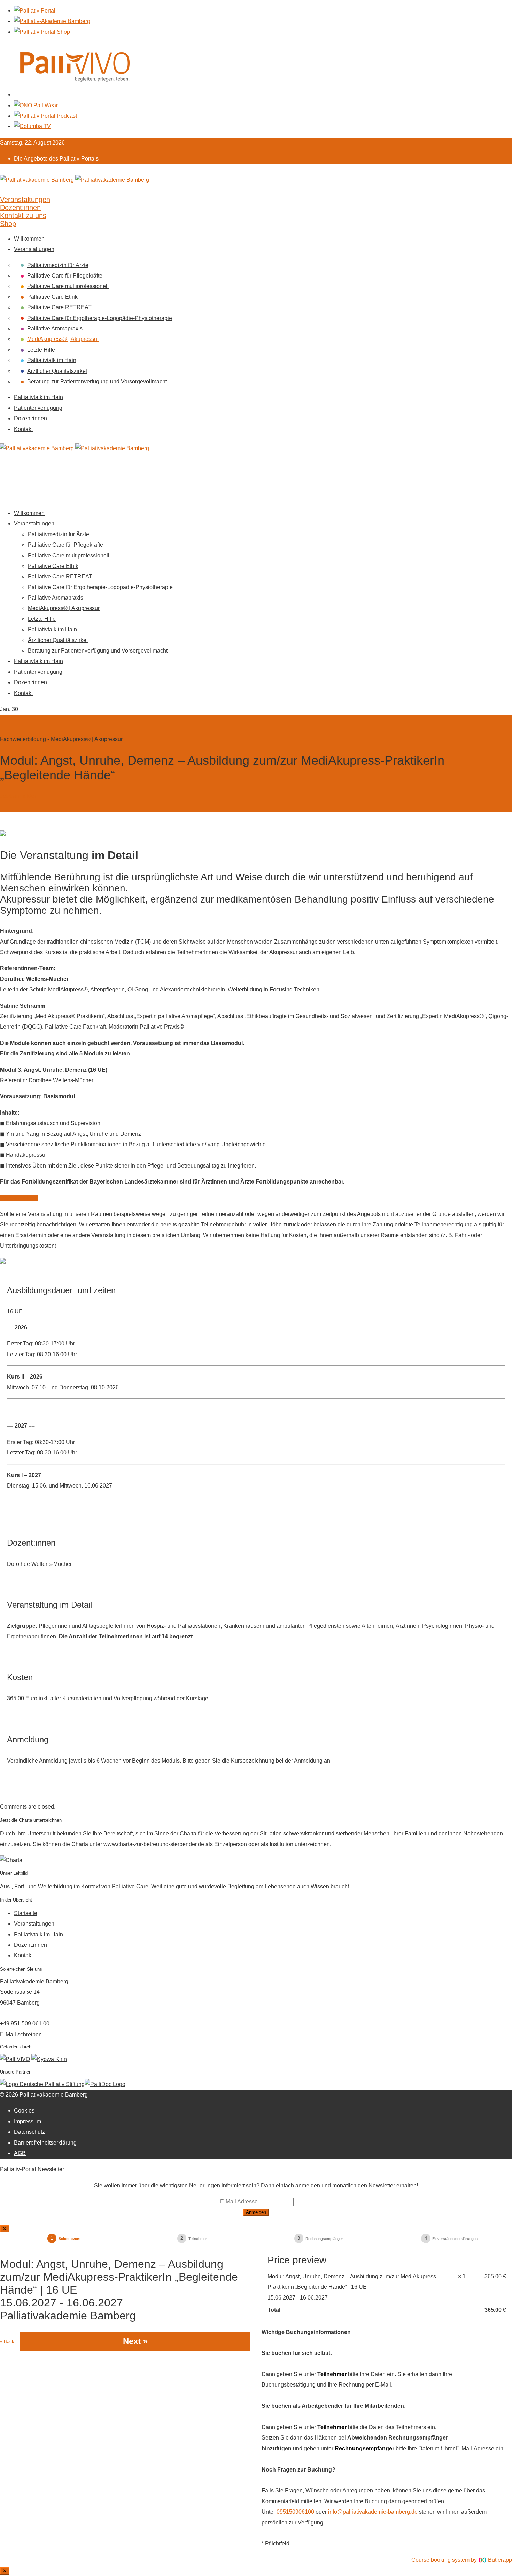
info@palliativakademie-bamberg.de (373, 2512)
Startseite (26, 1913)
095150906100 (295, 2512)
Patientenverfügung (38, 408)
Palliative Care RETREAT (59, 307)
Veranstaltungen (34, 249)
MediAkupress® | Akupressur (63, 339)
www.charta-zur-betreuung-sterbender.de (154, 1844)
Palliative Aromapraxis (55, 329)
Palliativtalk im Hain (52, 360)
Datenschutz (29, 2132)
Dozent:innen (30, 418)
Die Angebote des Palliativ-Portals (56, 159)
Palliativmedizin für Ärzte (58, 265)
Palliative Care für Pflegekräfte (65, 276)
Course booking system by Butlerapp (462, 2560)
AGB (20, 2153)
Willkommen (29, 239)
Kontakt (23, 429)
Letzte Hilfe (41, 350)
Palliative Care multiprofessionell (68, 286)
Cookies (24, 2111)
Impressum (28, 2121)
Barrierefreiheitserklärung (45, 2143)
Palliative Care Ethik (52, 297)
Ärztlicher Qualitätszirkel (57, 371)
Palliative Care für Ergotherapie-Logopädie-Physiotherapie (100, 318)
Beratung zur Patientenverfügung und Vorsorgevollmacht (97, 381)
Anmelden (256, 2212)
